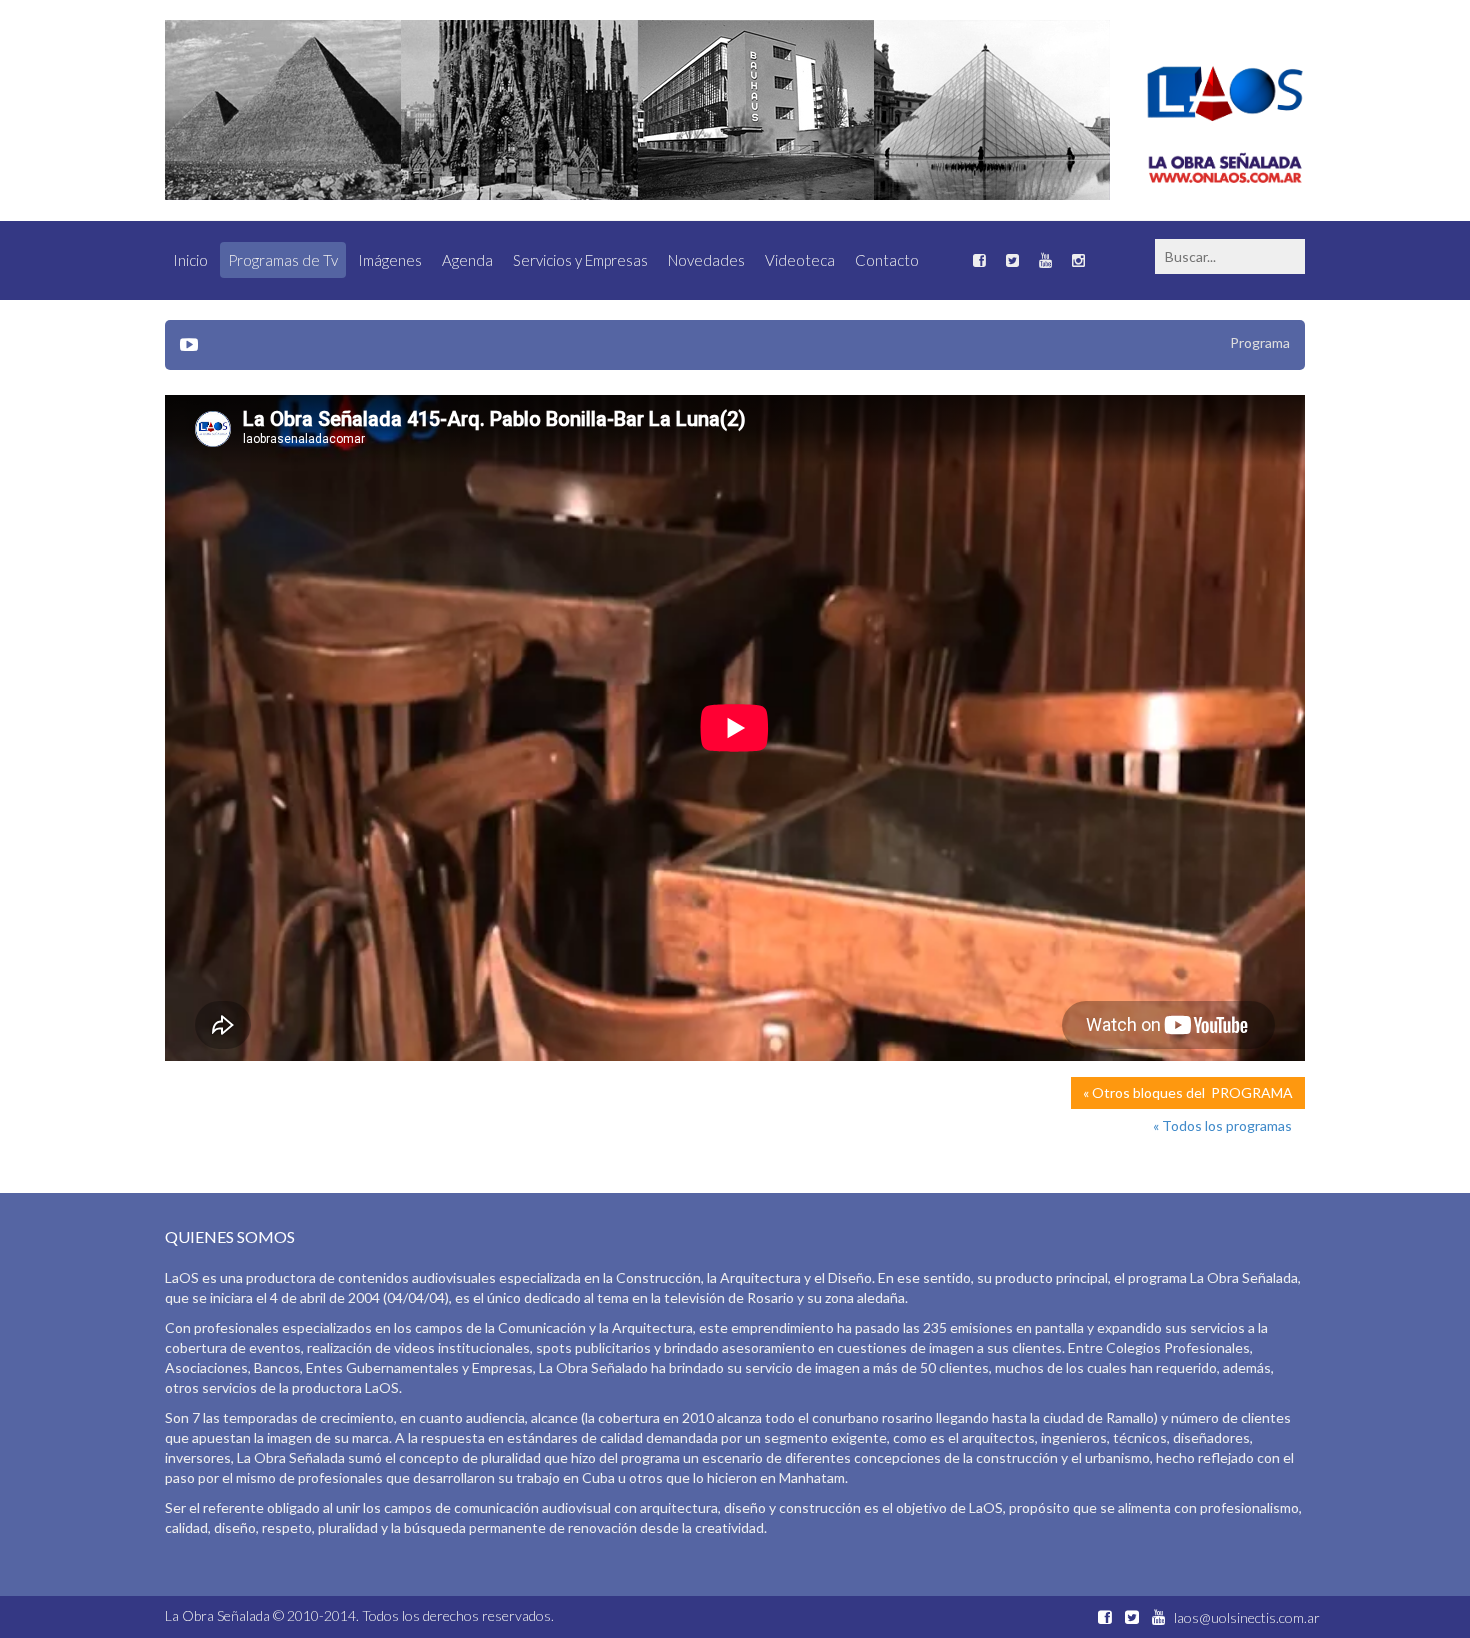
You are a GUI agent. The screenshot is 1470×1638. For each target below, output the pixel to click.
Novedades (706, 260)
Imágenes (390, 260)
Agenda (467, 260)
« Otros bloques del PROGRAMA (1188, 1092)
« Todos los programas (1222, 1125)
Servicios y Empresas (580, 260)
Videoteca (800, 260)
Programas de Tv (283, 260)
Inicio (190, 260)
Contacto (887, 260)
